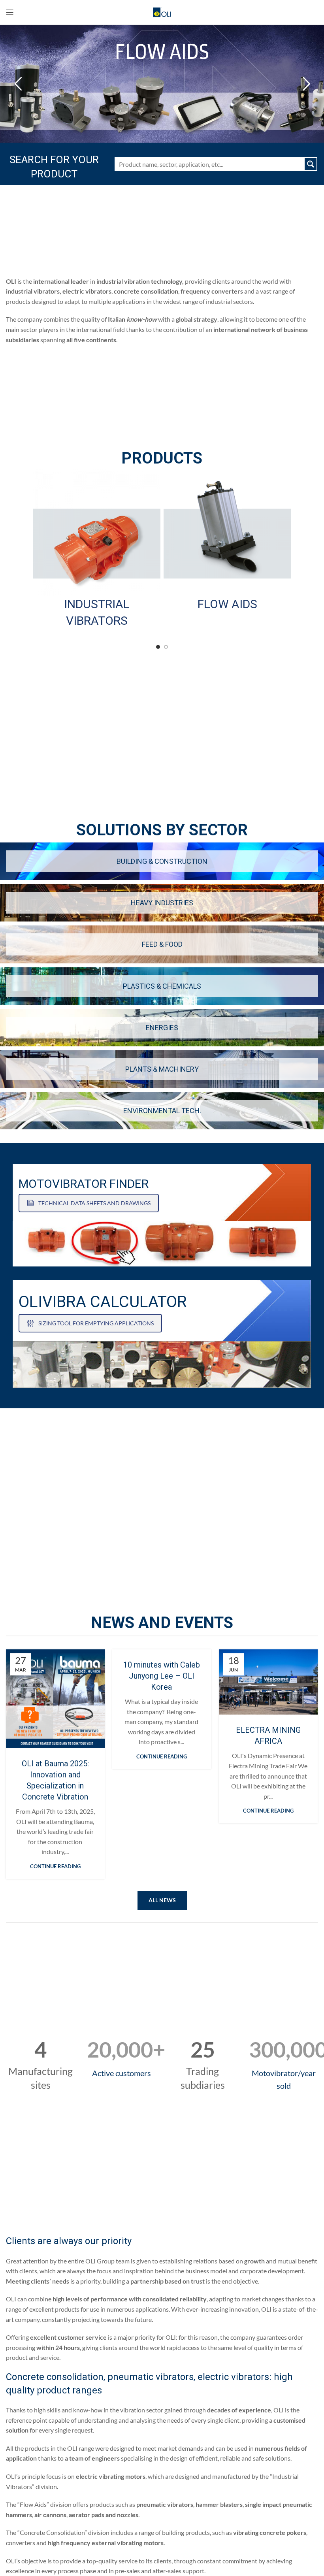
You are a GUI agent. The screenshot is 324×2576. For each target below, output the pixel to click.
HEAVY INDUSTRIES (162, 903)
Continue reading (55, 1867)
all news (162, 1900)
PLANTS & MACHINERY (162, 1069)
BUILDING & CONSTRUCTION (162, 861)
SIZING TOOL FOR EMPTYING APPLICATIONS (96, 1323)
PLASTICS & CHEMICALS (162, 986)
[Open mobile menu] (10, 12)
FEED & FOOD (162, 944)
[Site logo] (162, 11)
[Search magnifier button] (311, 164)
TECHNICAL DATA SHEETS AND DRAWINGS (94, 1203)
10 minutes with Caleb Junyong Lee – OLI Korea (162, 1676)
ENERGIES (162, 1028)
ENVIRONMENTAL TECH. (162, 1111)
